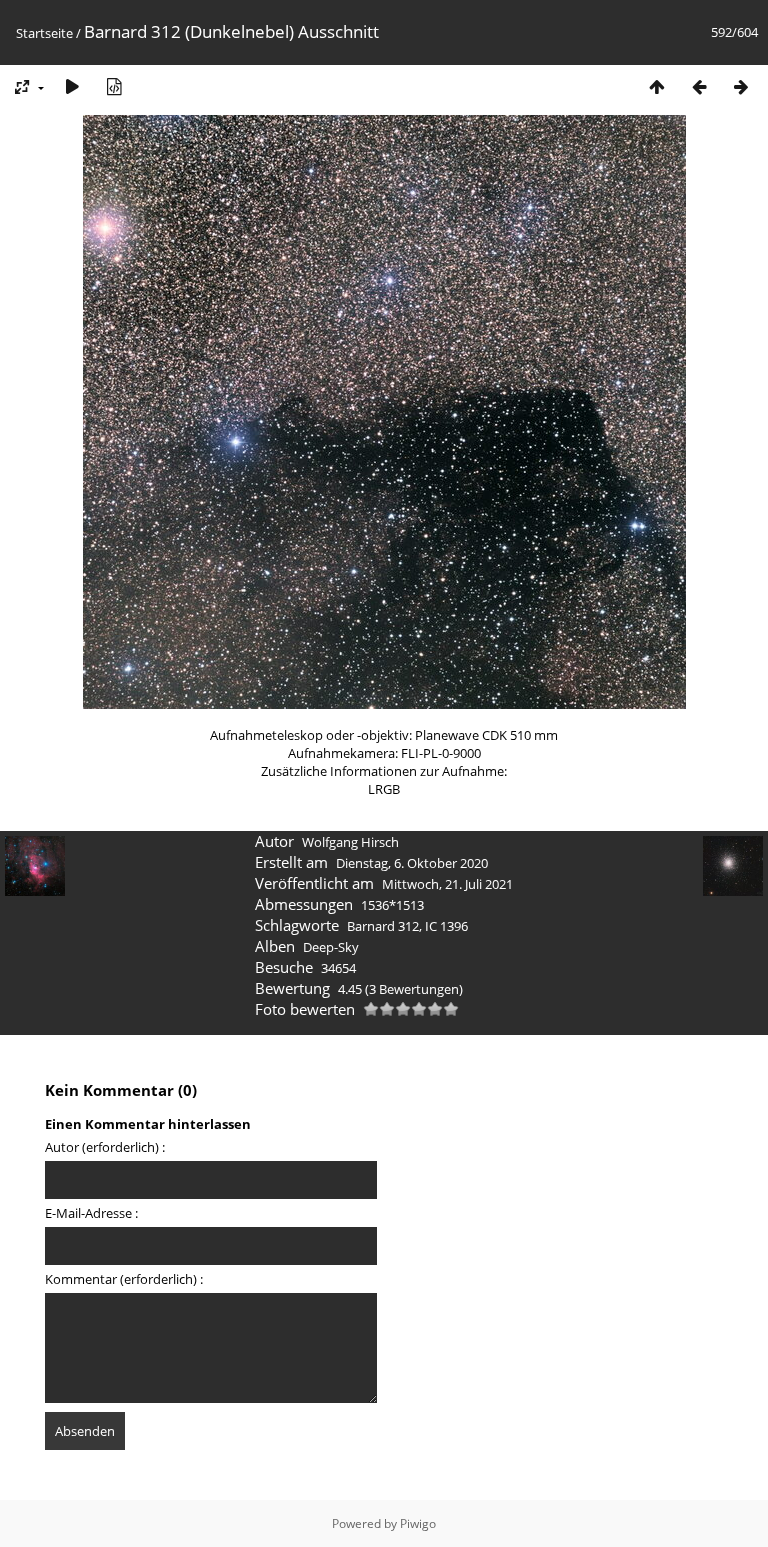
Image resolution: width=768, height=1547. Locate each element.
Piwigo (418, 1523)
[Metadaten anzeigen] (114, 86)
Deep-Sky (331, 947)
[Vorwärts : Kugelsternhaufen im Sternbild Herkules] (741, 86)
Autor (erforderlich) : (105, 1147)
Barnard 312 (383, 926)
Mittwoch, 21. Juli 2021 (447, 884)
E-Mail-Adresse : (91, 1213)
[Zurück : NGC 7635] (699, 86)
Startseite (44, 33)
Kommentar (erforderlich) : (124, 1279)
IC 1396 (446, 926)
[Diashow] (72, 86)
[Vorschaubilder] (657, 86)
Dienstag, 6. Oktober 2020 (412, 863)
